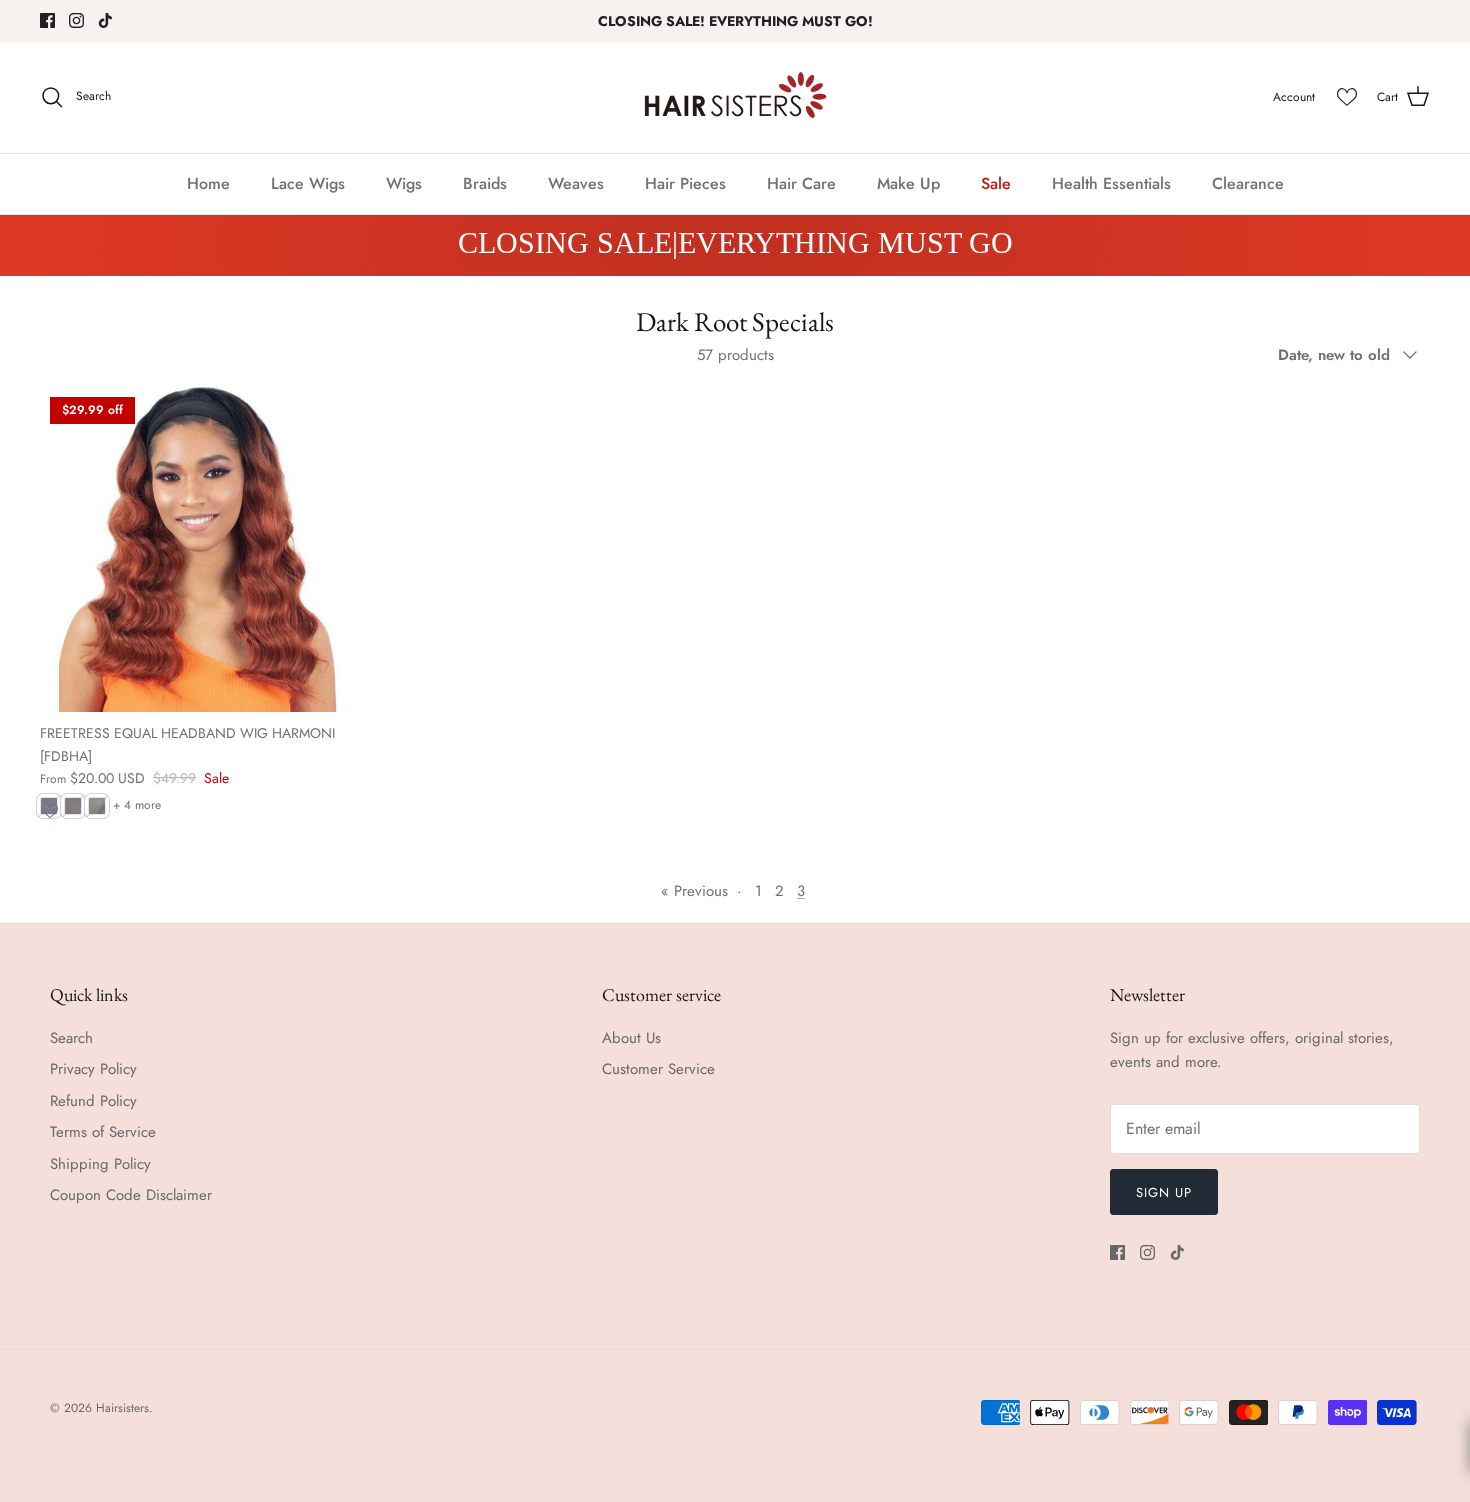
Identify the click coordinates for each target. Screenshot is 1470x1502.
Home (208, 183)
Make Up (908, 183)
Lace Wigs (308, 183)
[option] (735, 245)
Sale (996, 183)
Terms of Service (103, 1132)
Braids (485, 183)
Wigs (404, 183)
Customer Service (658, 1069)
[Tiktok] (105, 20)
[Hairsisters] (735, 97)
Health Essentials (1111, 183)
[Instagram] (76, 20)
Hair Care (801, 183)
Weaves (576, 183)
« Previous (694, 891)
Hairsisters (122, 1408)
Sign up (1164, 1192)
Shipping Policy (100, 1164)
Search (71, 1038)
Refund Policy (93, 1101)
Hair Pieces (685, 183)
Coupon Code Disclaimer (131, 1195)
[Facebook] (47, 20)
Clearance (1248, 183)
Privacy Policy (93, 1069)
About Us (631, 1038)
